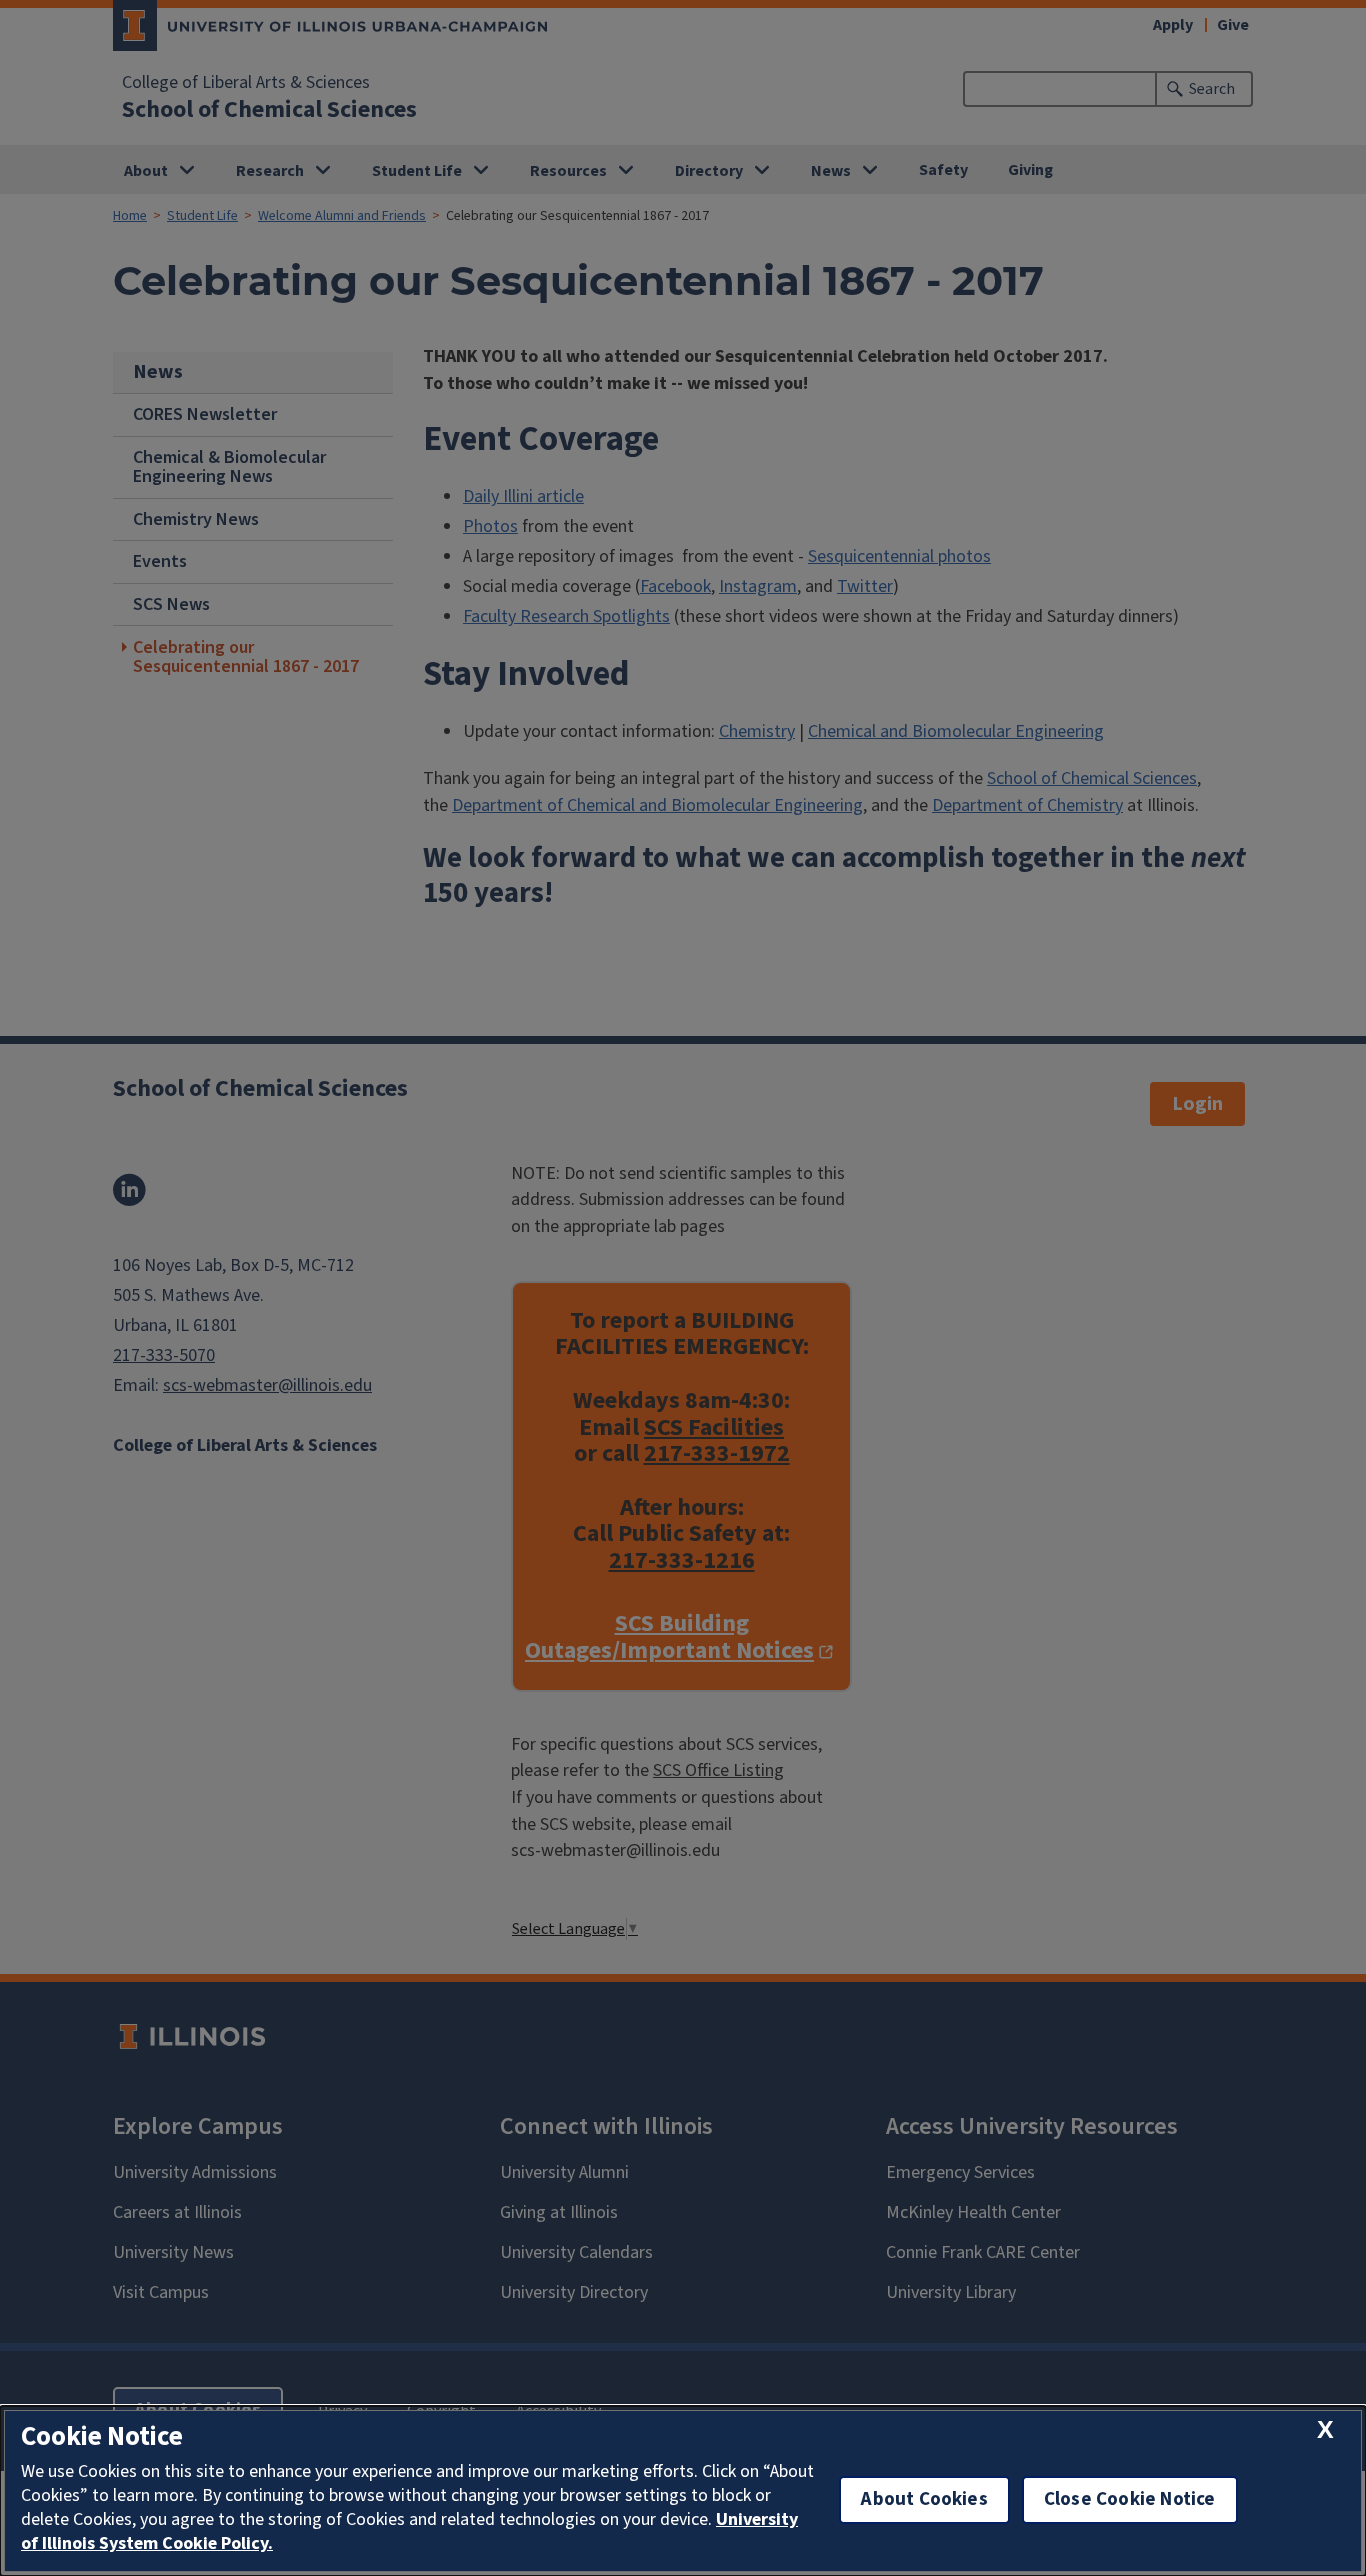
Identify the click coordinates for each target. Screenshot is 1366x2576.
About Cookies (924, 2499)
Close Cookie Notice (1130, 2499)
